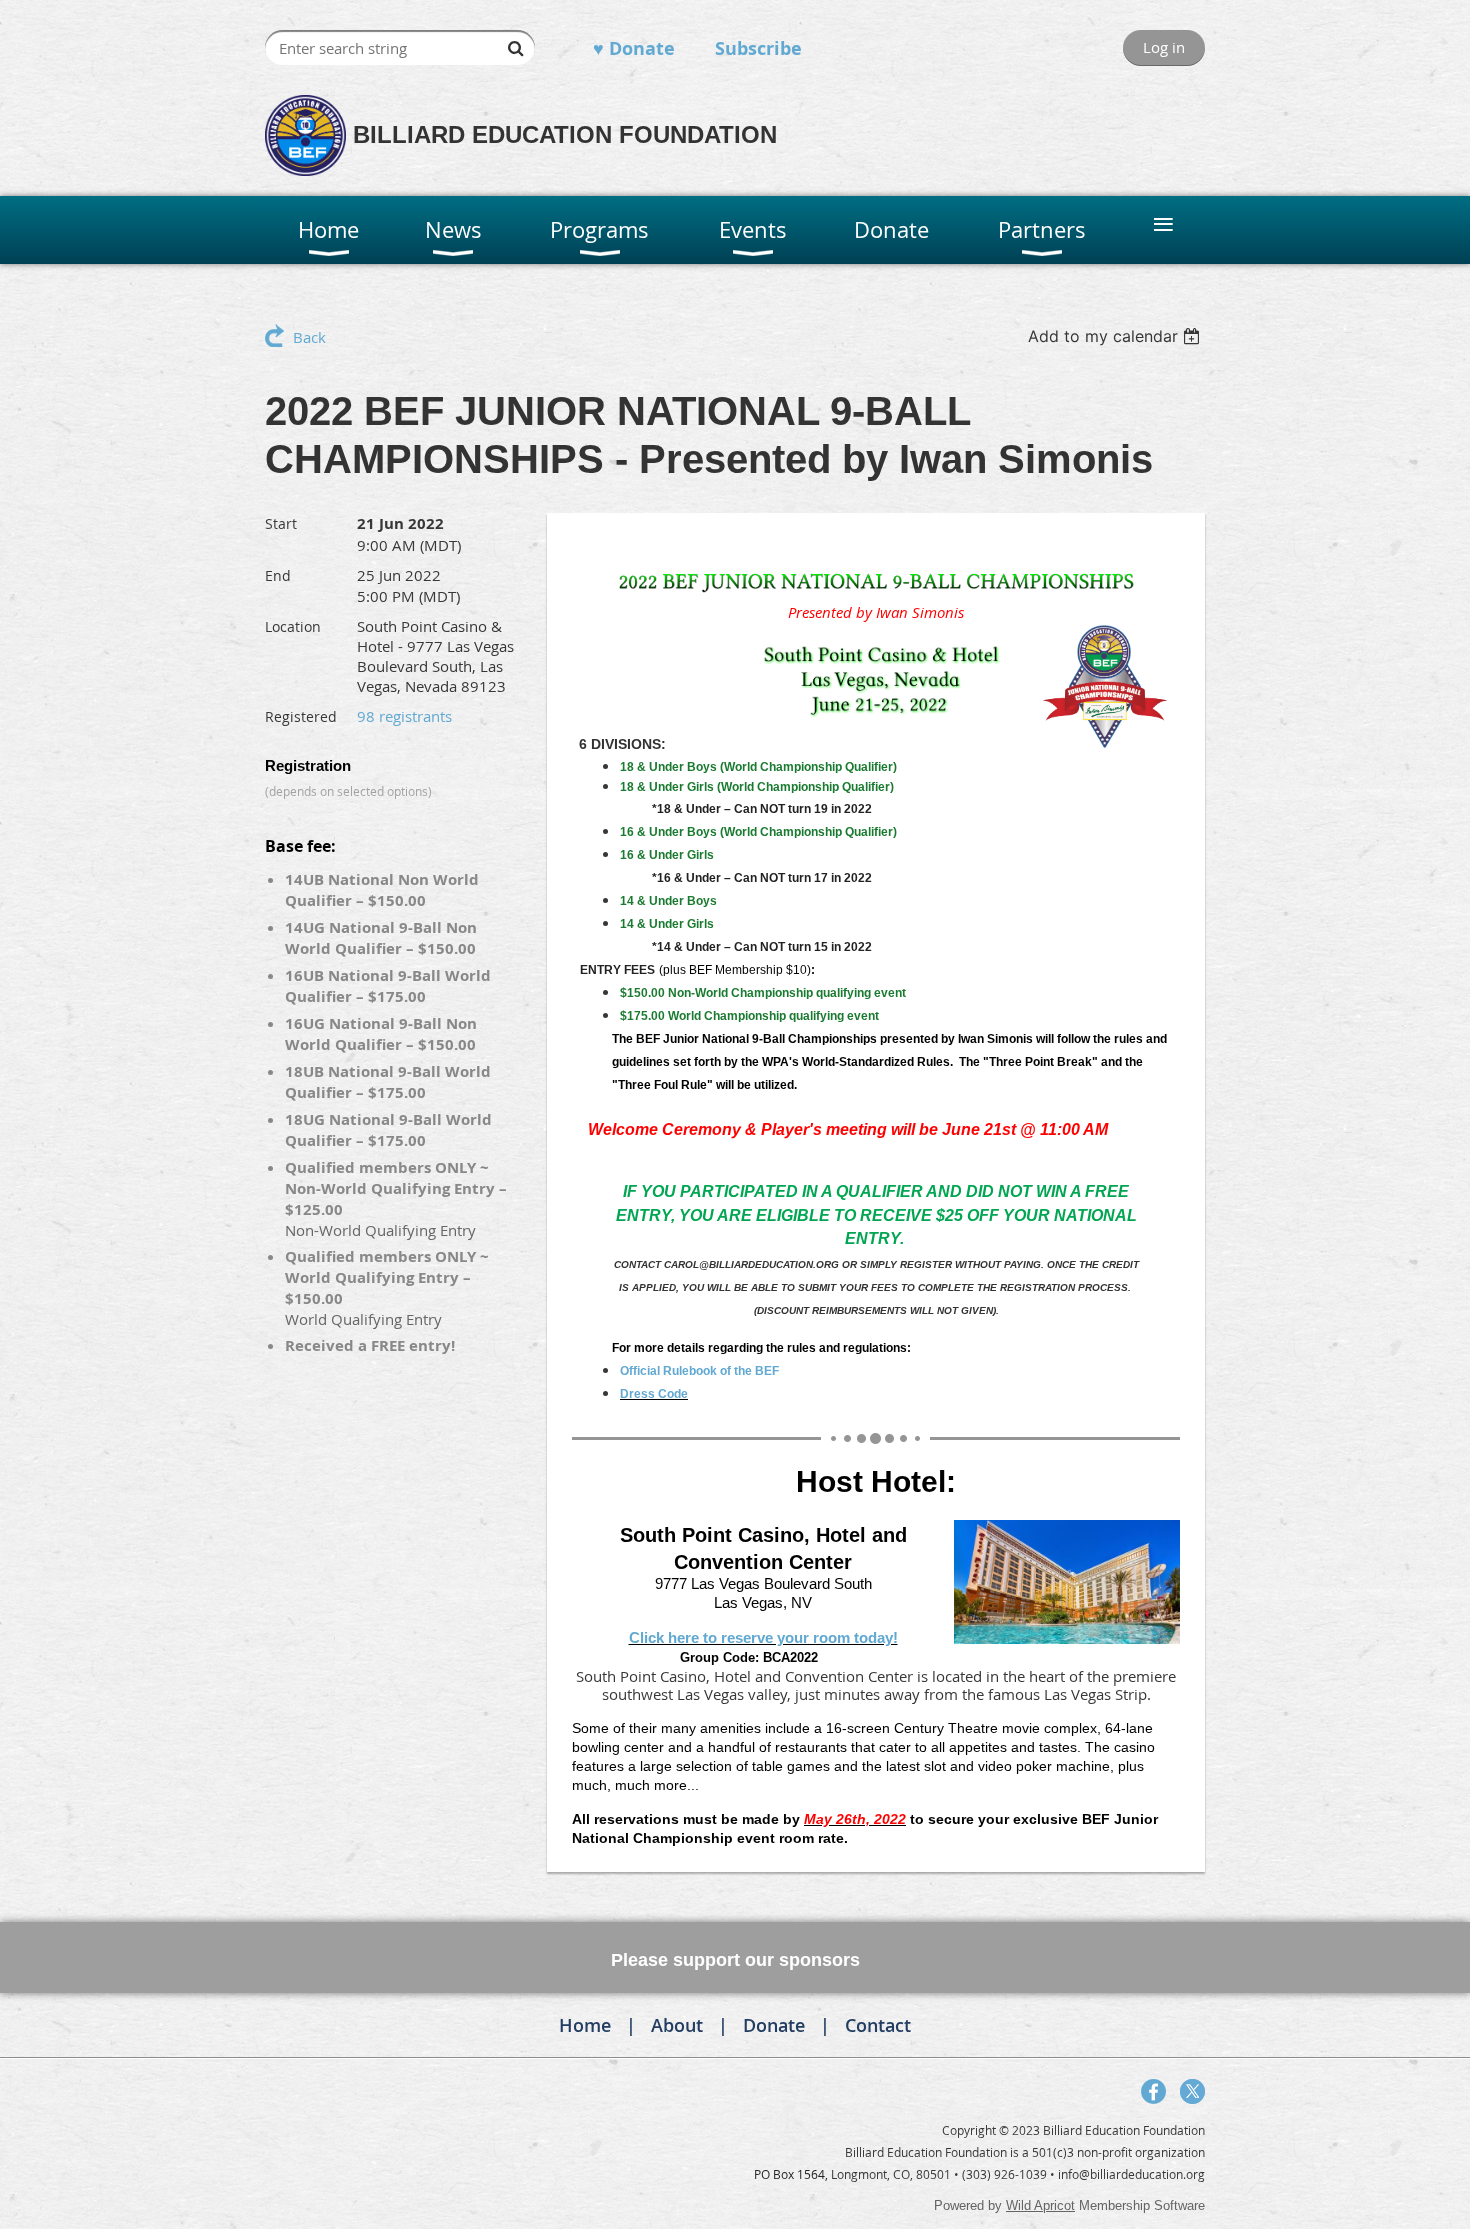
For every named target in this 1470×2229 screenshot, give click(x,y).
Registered (301, 716)
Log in (1164, 47)
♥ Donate (634, 48)
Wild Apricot (1040, 2205)
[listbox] (1116, 336)
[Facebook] (1153, 2091)
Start (281, 523)
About (677, 2025)
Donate (774, 2025)
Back (309, 337)
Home (585, 2025)
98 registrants (404, 716)
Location (293, 626)
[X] (1192, 2091)
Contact (878, 2025)
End (278, 575)
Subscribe (758, 48)
